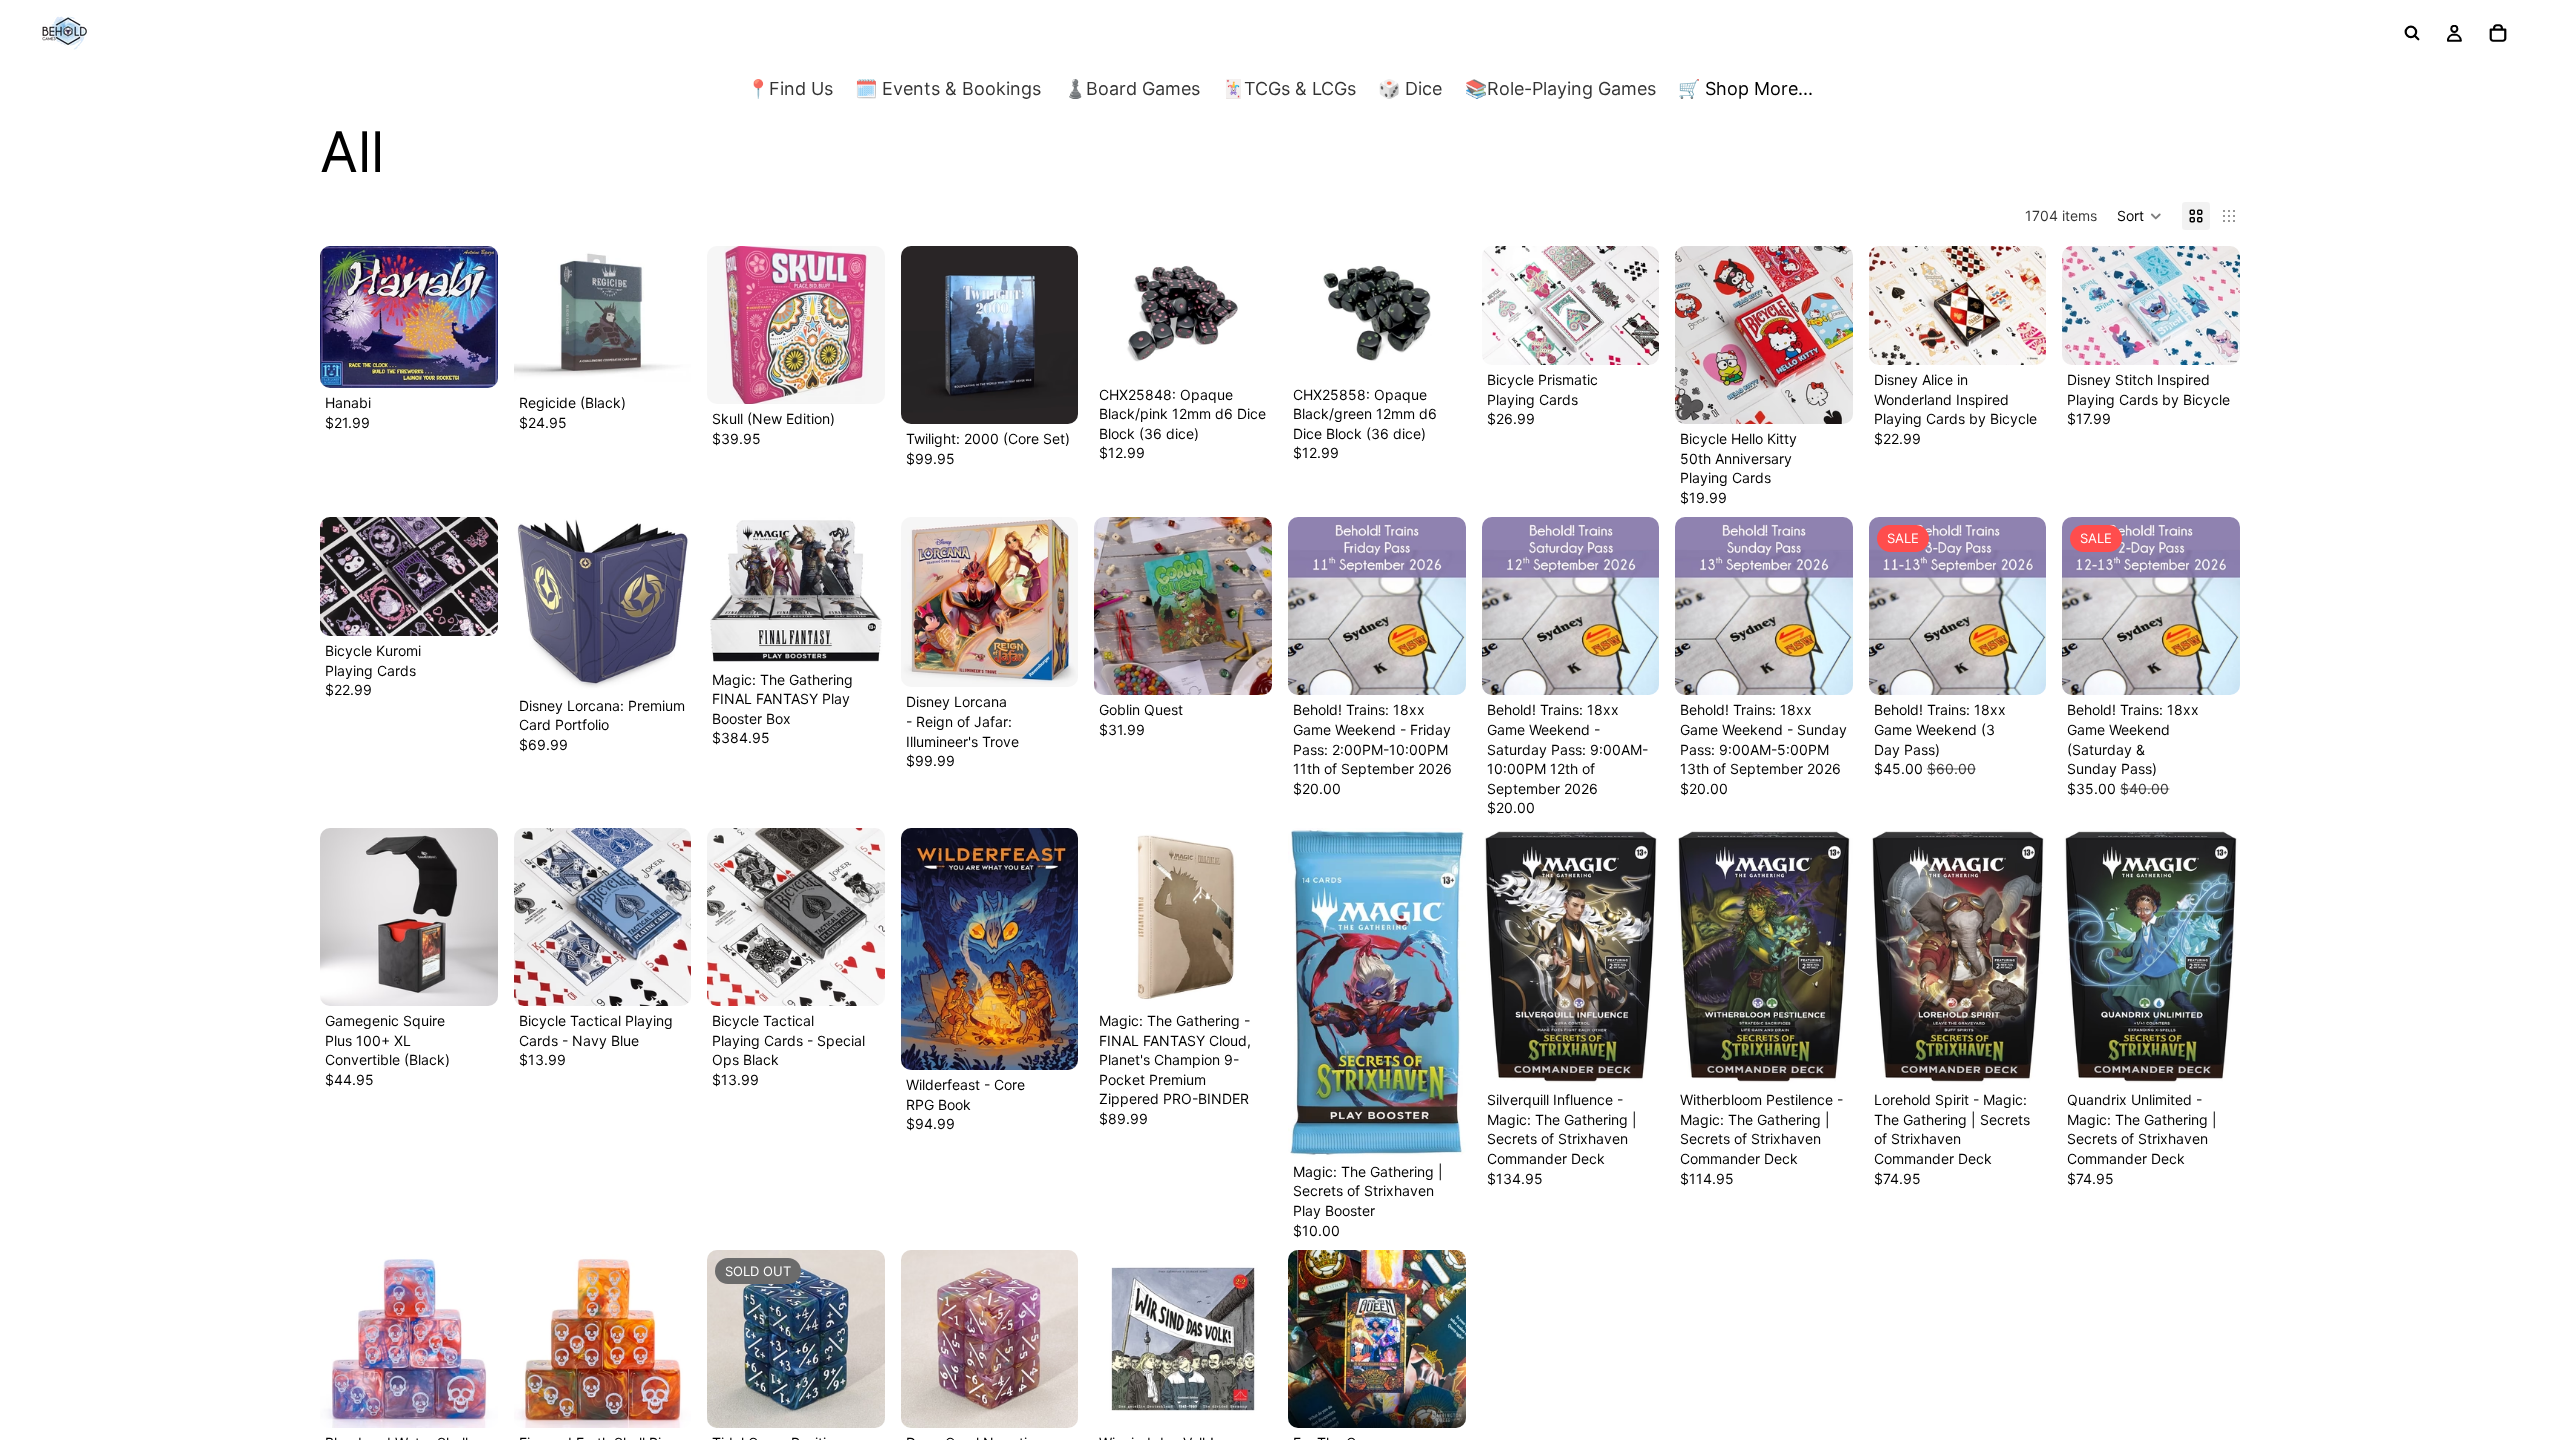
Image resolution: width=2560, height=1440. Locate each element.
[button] (2139, 216)
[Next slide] (669, 317)
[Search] (2412, 33)
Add (484, 357)
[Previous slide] (536, 317)
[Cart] (2498, 33)
